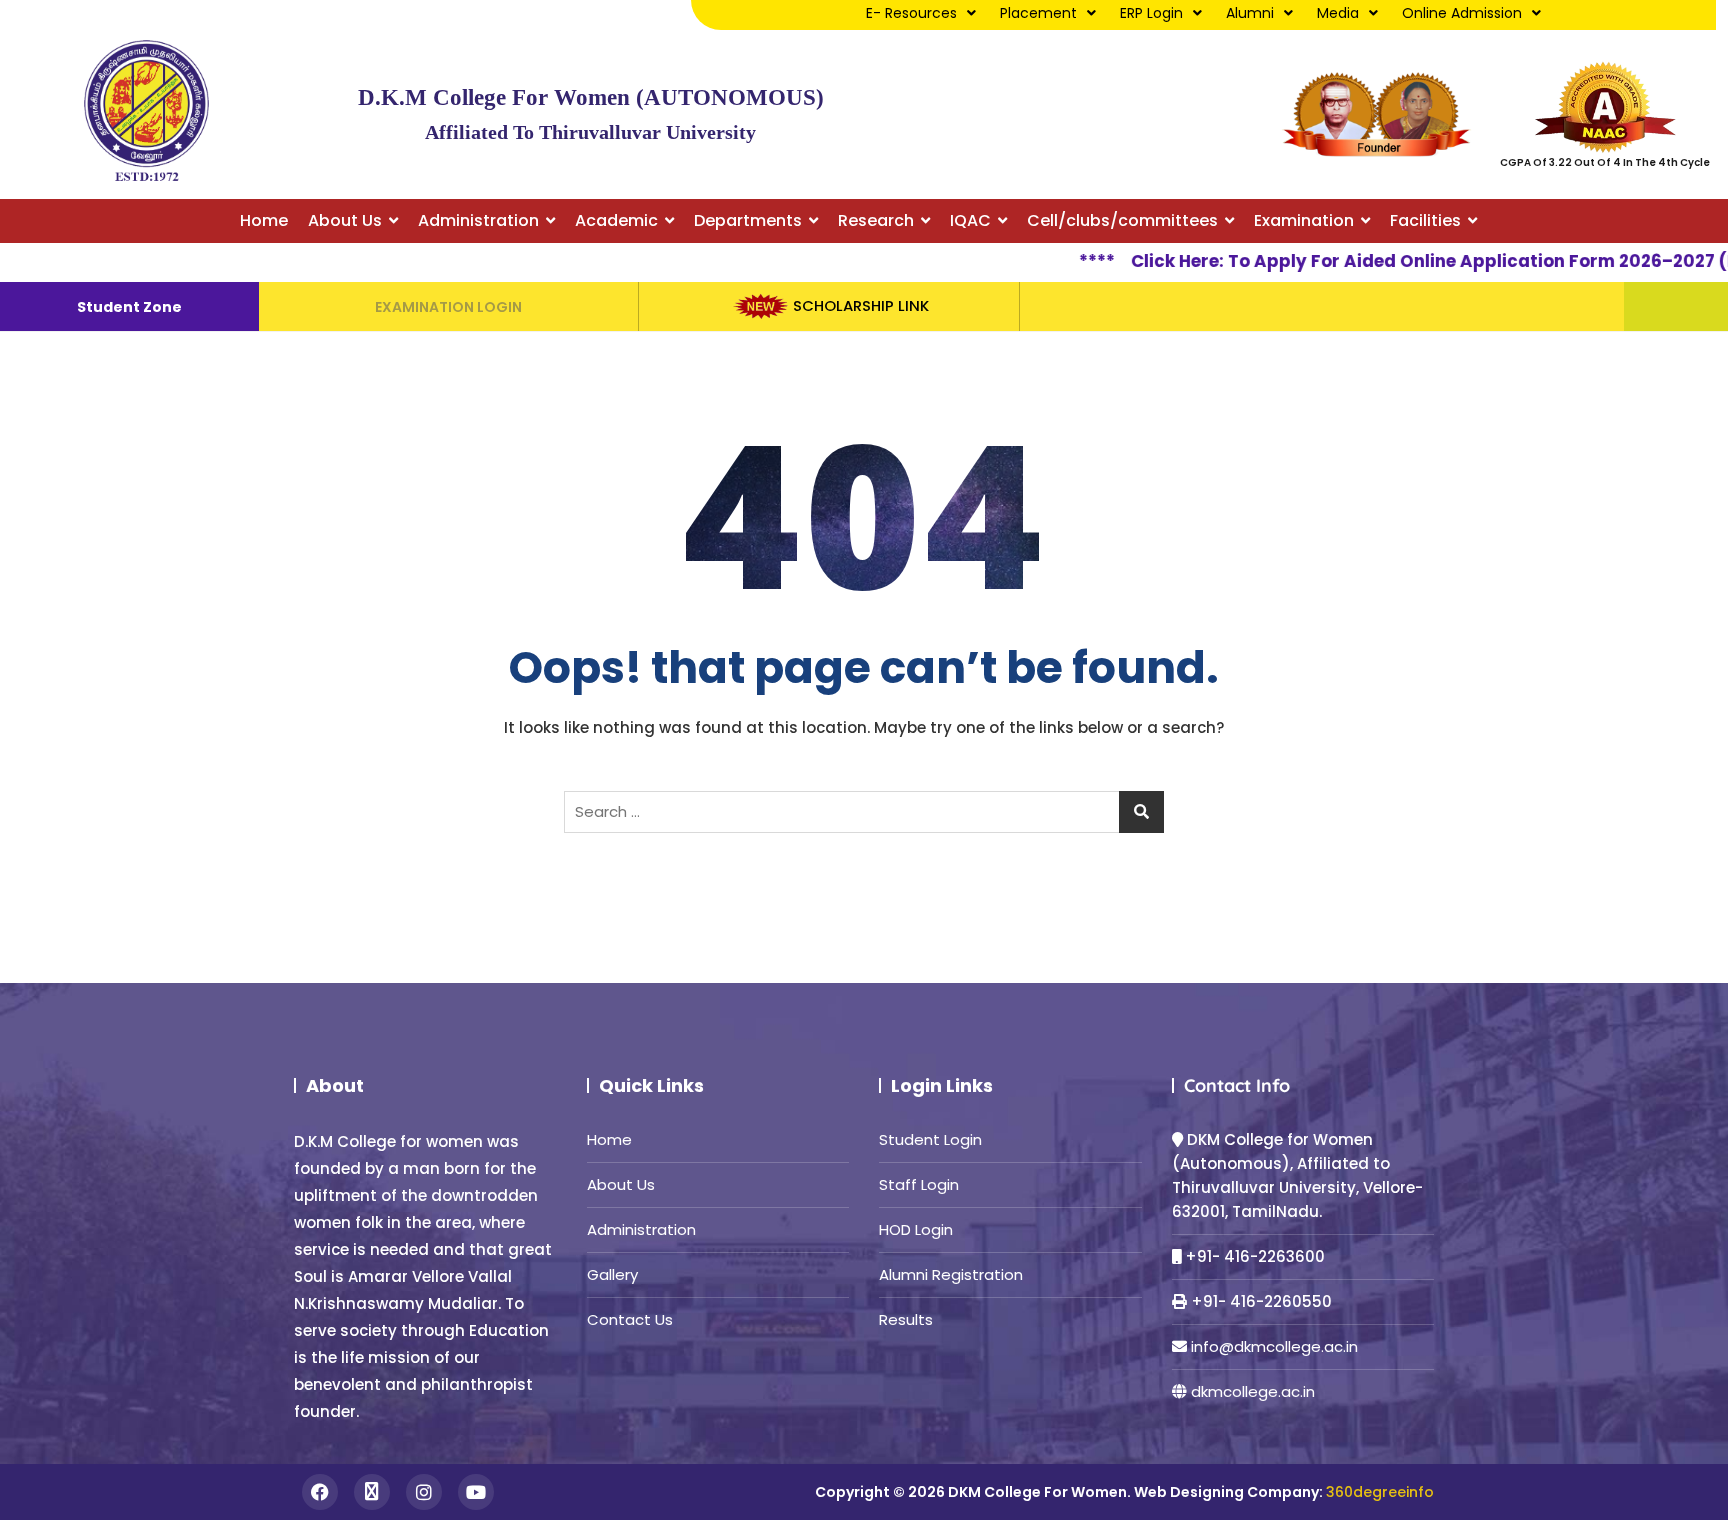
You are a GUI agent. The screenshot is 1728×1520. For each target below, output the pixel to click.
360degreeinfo (1380, 1492)
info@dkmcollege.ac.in (1274, 1346)
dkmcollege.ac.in (1253, 1391)
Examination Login (448, 307)
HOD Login (916, 1229)
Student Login (930, 1139)
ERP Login (1151, 13)
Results (906, 1319)
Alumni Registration (951, 1274)
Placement (1038, 13)
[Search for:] (864, 812)
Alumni (1250, 13)
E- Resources (911, 13)
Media (1338, 13)
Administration (641, 1229)
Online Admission (1462, 13)
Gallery (612, 1274)
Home (609, 1139)
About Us (621, 1184)
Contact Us (630, 1319)
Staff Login (919, 1184)
